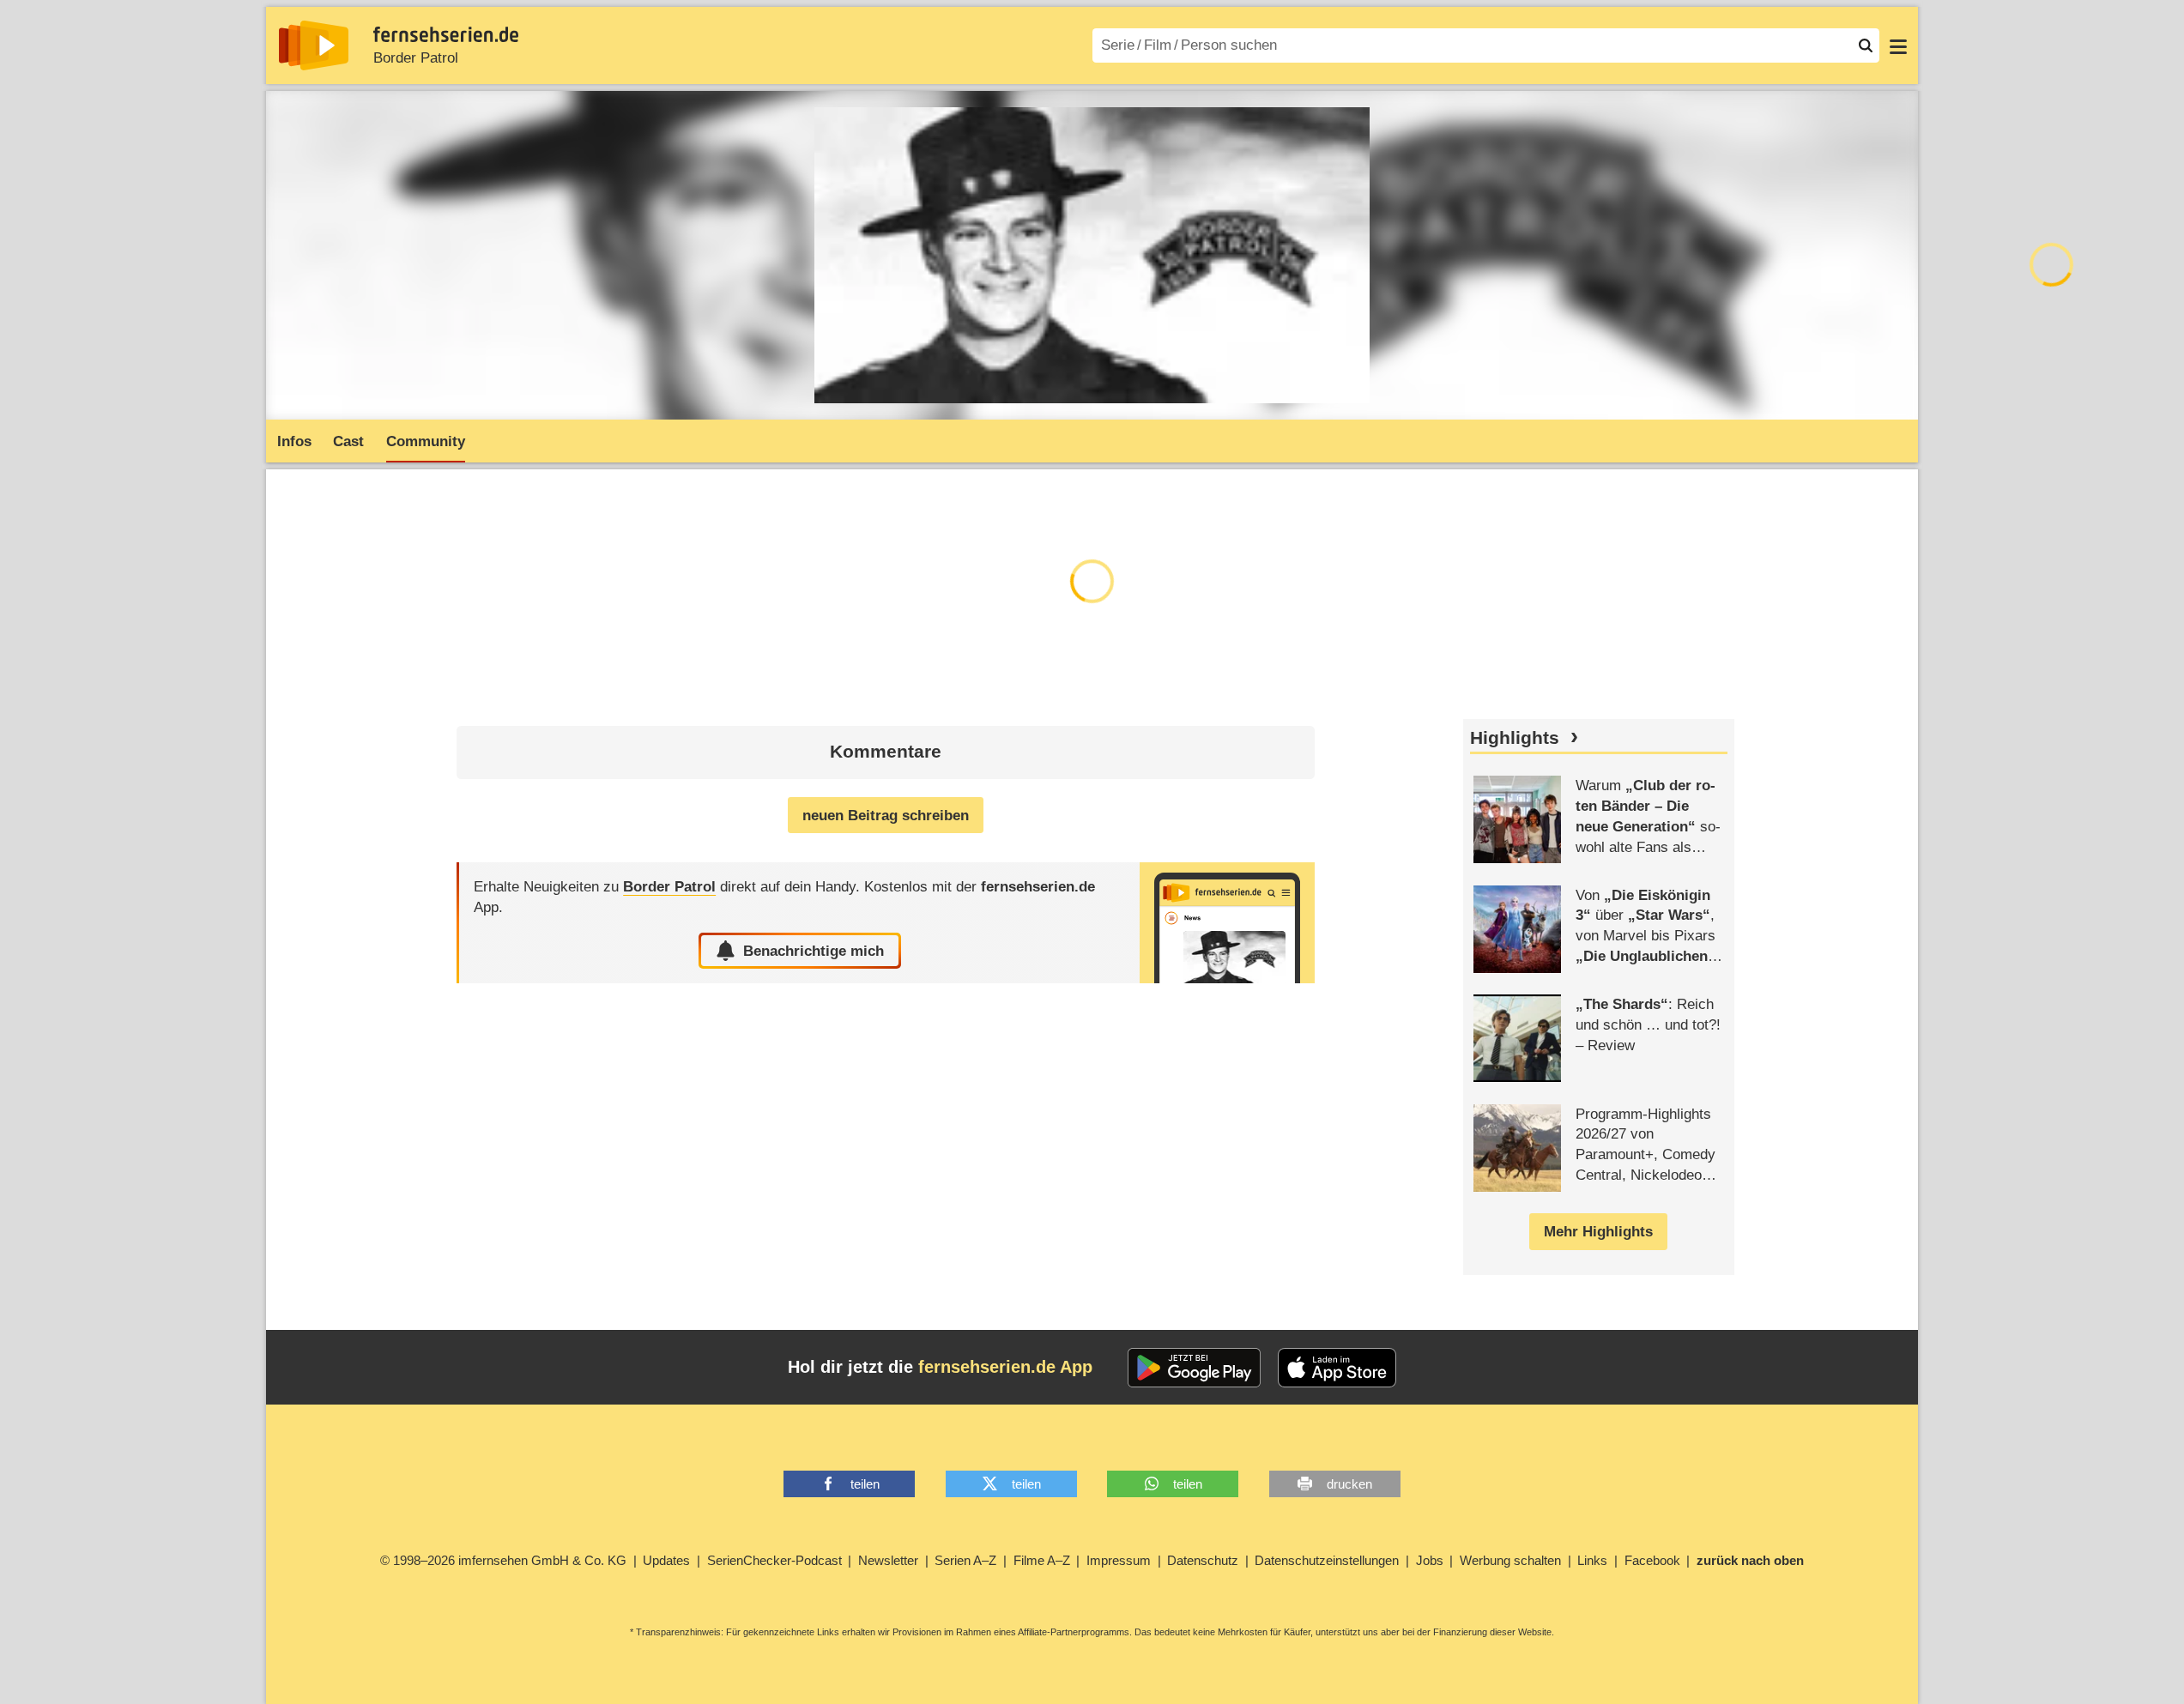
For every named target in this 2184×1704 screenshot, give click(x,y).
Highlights (1515, 738)
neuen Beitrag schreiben (886, 816)
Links (1592, 1560)
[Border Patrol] (1227, 923)
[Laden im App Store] (1337, 1368)
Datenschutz (1203, 1560)
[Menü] (1898, 45)
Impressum (1119, 1560)
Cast (348, 441)
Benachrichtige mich (814, 951)
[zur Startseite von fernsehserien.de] (314, 45)
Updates (666, 1560)
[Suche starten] (1866, 45)
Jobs (1430, 1560)
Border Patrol (416, 58)
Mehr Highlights (1598, 1232)
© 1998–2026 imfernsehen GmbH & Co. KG (503, 1560)
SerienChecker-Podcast (774, 1560)
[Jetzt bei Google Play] (1194, 1368)
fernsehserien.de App (1005, 1367)
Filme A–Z (1042, 1560)
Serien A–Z (965, 1560)
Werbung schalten (1510, 1560)
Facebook (1652, 1560)
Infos (294, 441)
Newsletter (888, 1560)
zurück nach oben (1750, 1560)
